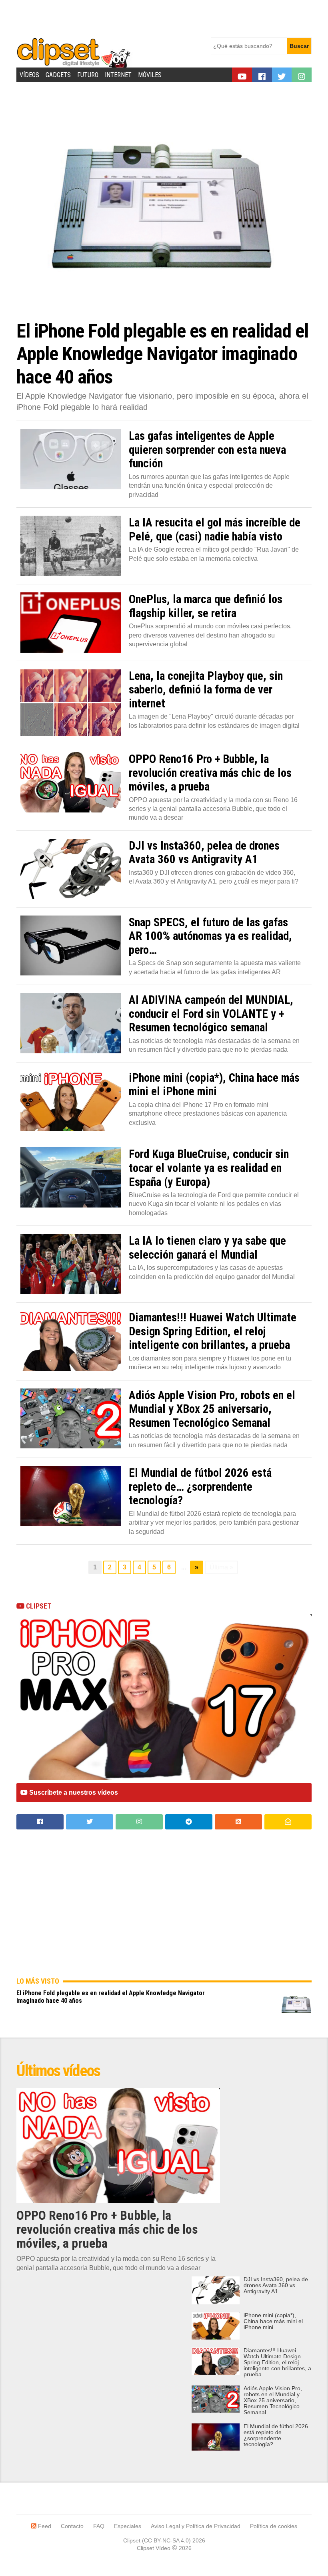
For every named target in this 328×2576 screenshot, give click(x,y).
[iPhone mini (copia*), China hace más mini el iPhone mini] (71, 1101)
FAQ (99, 2526)
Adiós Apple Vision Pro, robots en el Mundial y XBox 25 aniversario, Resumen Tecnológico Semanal (273, 2400)
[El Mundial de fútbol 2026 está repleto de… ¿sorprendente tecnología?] (71, 1496)
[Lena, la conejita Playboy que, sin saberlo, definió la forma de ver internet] (71, 702)
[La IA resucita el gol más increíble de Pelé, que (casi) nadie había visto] (71, 546)
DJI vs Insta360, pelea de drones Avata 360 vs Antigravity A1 (276, 2285)
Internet (118, 75)
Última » (221, 1567)
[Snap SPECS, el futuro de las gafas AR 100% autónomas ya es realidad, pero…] (71, 946)
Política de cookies (274, 2526)
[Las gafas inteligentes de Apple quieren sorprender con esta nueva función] (71, 459)
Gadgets (58, 75)
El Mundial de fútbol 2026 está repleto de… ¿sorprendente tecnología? (276, 2435)
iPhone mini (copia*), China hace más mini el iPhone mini (273, 2321)
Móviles (150, 75)
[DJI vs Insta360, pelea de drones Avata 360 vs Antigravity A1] (71, 869)
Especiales (128, 2526)
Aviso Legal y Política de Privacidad (196, 2526)
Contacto (72, 2526)
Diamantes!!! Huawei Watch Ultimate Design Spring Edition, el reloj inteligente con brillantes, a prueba (277, 2362)
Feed (44, 2526)
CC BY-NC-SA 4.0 (166, 2540)
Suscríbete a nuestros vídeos (73, 1792)
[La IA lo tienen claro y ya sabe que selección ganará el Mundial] (71, 1264)
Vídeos (29, 75)
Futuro (88, 75)
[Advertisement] (162, 18)
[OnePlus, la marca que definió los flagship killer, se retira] (71, 623)
